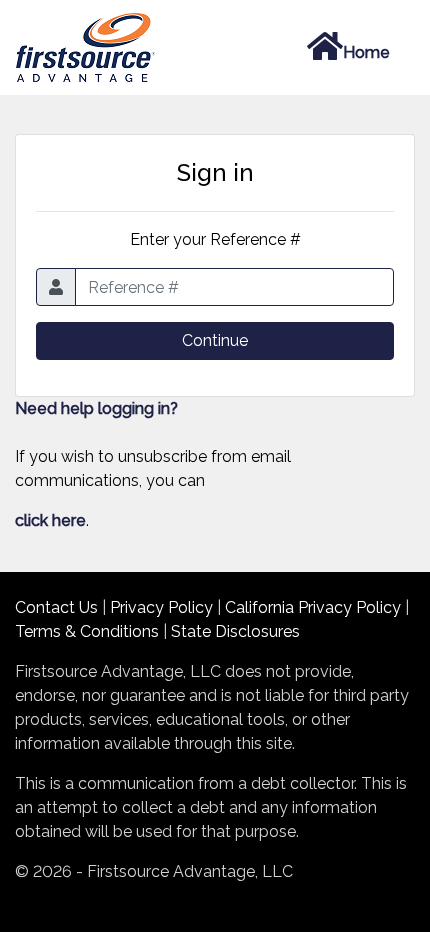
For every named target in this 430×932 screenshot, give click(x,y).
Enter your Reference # (215, 239)
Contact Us (56, 607)
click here (50, 520)
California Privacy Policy (313, 607)
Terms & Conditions (87, 631)
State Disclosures (235, 631)
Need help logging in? (96, 408)
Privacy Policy (161, 607)
